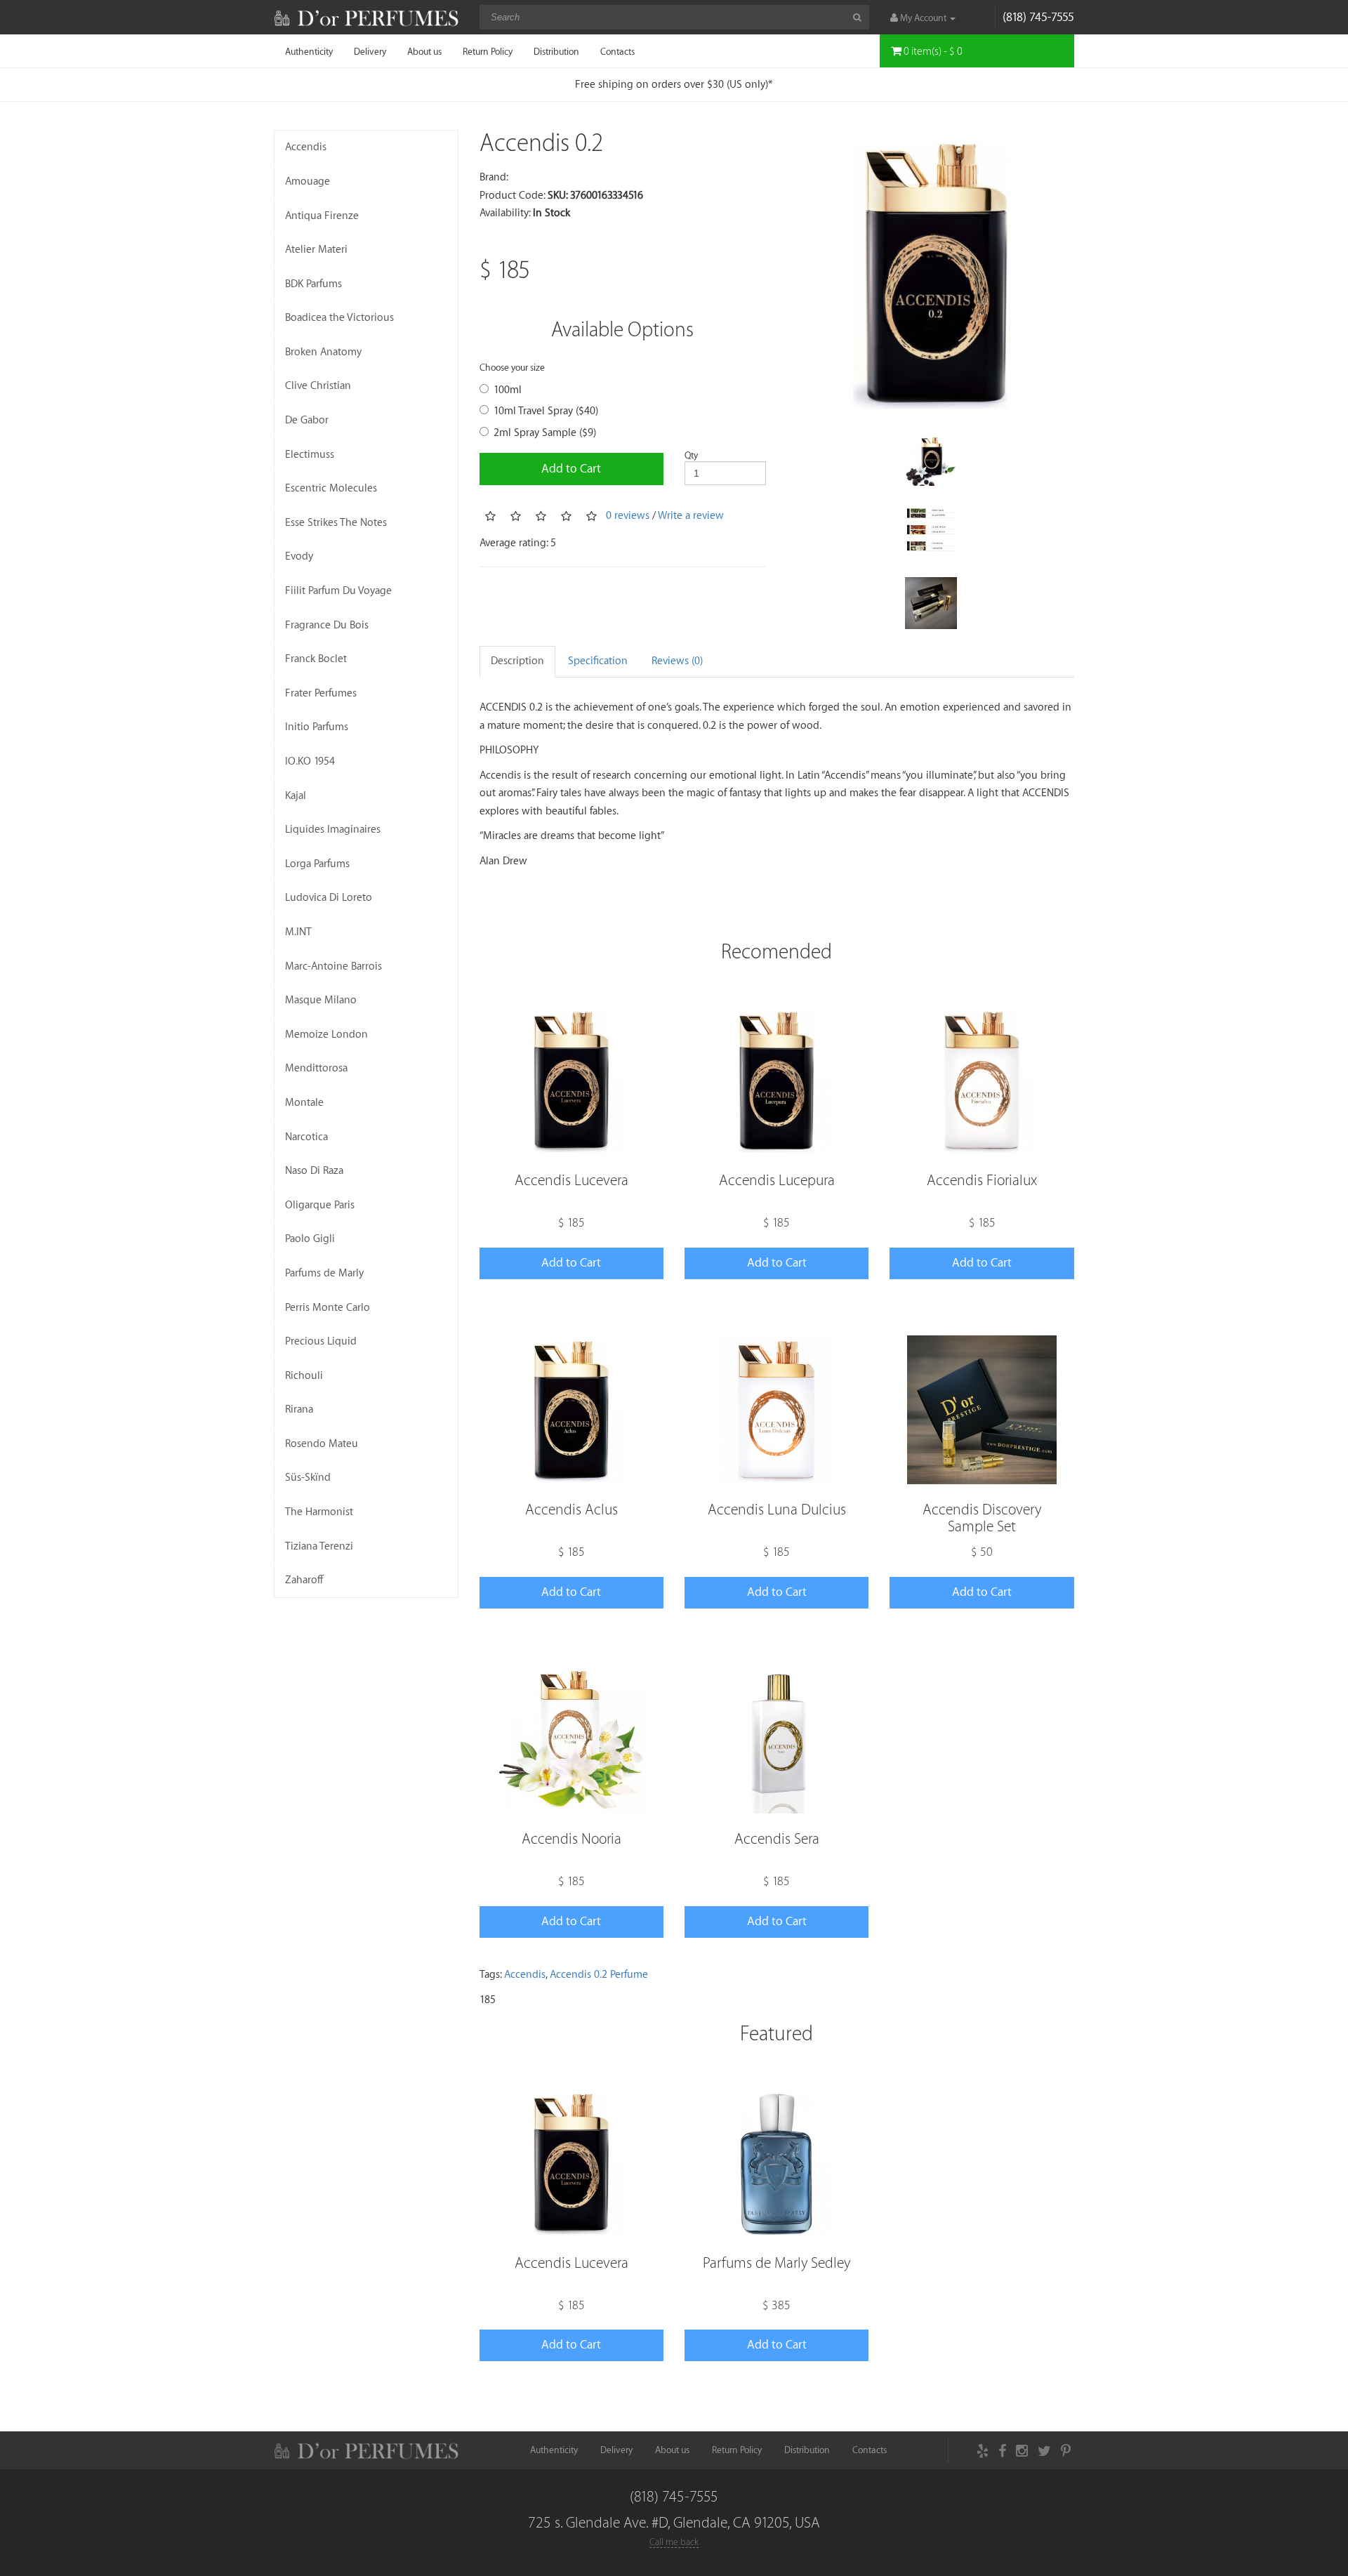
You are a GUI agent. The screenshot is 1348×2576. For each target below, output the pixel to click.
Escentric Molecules (331, 488)
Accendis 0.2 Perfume (599, 1975)
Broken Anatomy (323, 352)
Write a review (691, 516)
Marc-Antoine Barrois (333, 966)
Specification (598, 661)
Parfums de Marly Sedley (777, 2263)
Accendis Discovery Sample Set (982, 1518)
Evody (299, 556)
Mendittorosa (316, 1068)
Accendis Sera (777, 1839)
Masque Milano (321, 1000)
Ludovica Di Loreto (329, 898)
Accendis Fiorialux (982, 1181)
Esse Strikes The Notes (336, 523)
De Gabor (307, 420)
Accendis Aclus (571, 1510)
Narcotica (306, 1137)
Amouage (308, 181)
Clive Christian (318, 386)
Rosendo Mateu (322, 1444)
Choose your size (512, 368)
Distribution (556, 52)
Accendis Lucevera (571, 1181)
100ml (508, 390)
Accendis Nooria (571, 1839)
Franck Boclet (316, 659)
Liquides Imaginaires (333, 830)
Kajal (296, 796)
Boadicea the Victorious (339, 318)
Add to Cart (571, 469)
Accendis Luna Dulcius (777, 1510)
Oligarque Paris (320, 1205)
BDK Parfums (313, 284)
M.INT (298, 932)
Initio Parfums (317, 727)
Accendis (306, 147)
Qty (691, 455)
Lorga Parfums (317, 864)
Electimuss (310, 455)
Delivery (370, 52)
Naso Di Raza (314, 1171)
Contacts (617, 52)
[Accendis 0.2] (931, 273)
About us (424, 52)
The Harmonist (319, 1512)
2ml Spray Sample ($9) (545, 433)
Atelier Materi (316, 250)
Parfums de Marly (324, 1273)
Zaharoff (304, 1580)
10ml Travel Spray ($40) (546, 411)
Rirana (299, 1409)
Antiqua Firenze (322, 216)
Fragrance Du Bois (327, 625)
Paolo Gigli (310, 1239)
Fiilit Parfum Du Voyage (338, 591)
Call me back (674, 2542)
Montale (304, 1103)
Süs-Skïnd (308, 1478)
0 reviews (628, 516)
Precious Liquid (321, 1341)
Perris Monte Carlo (328, 1308)
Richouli (304, 1376)
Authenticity (309, 52)
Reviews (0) (677, 661)
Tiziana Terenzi (319, 1546)
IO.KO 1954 (310, 761)
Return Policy (488, 52)
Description (517, 661)
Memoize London (326, 1035)
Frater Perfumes (321, 693)
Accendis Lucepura (777, 1181)
